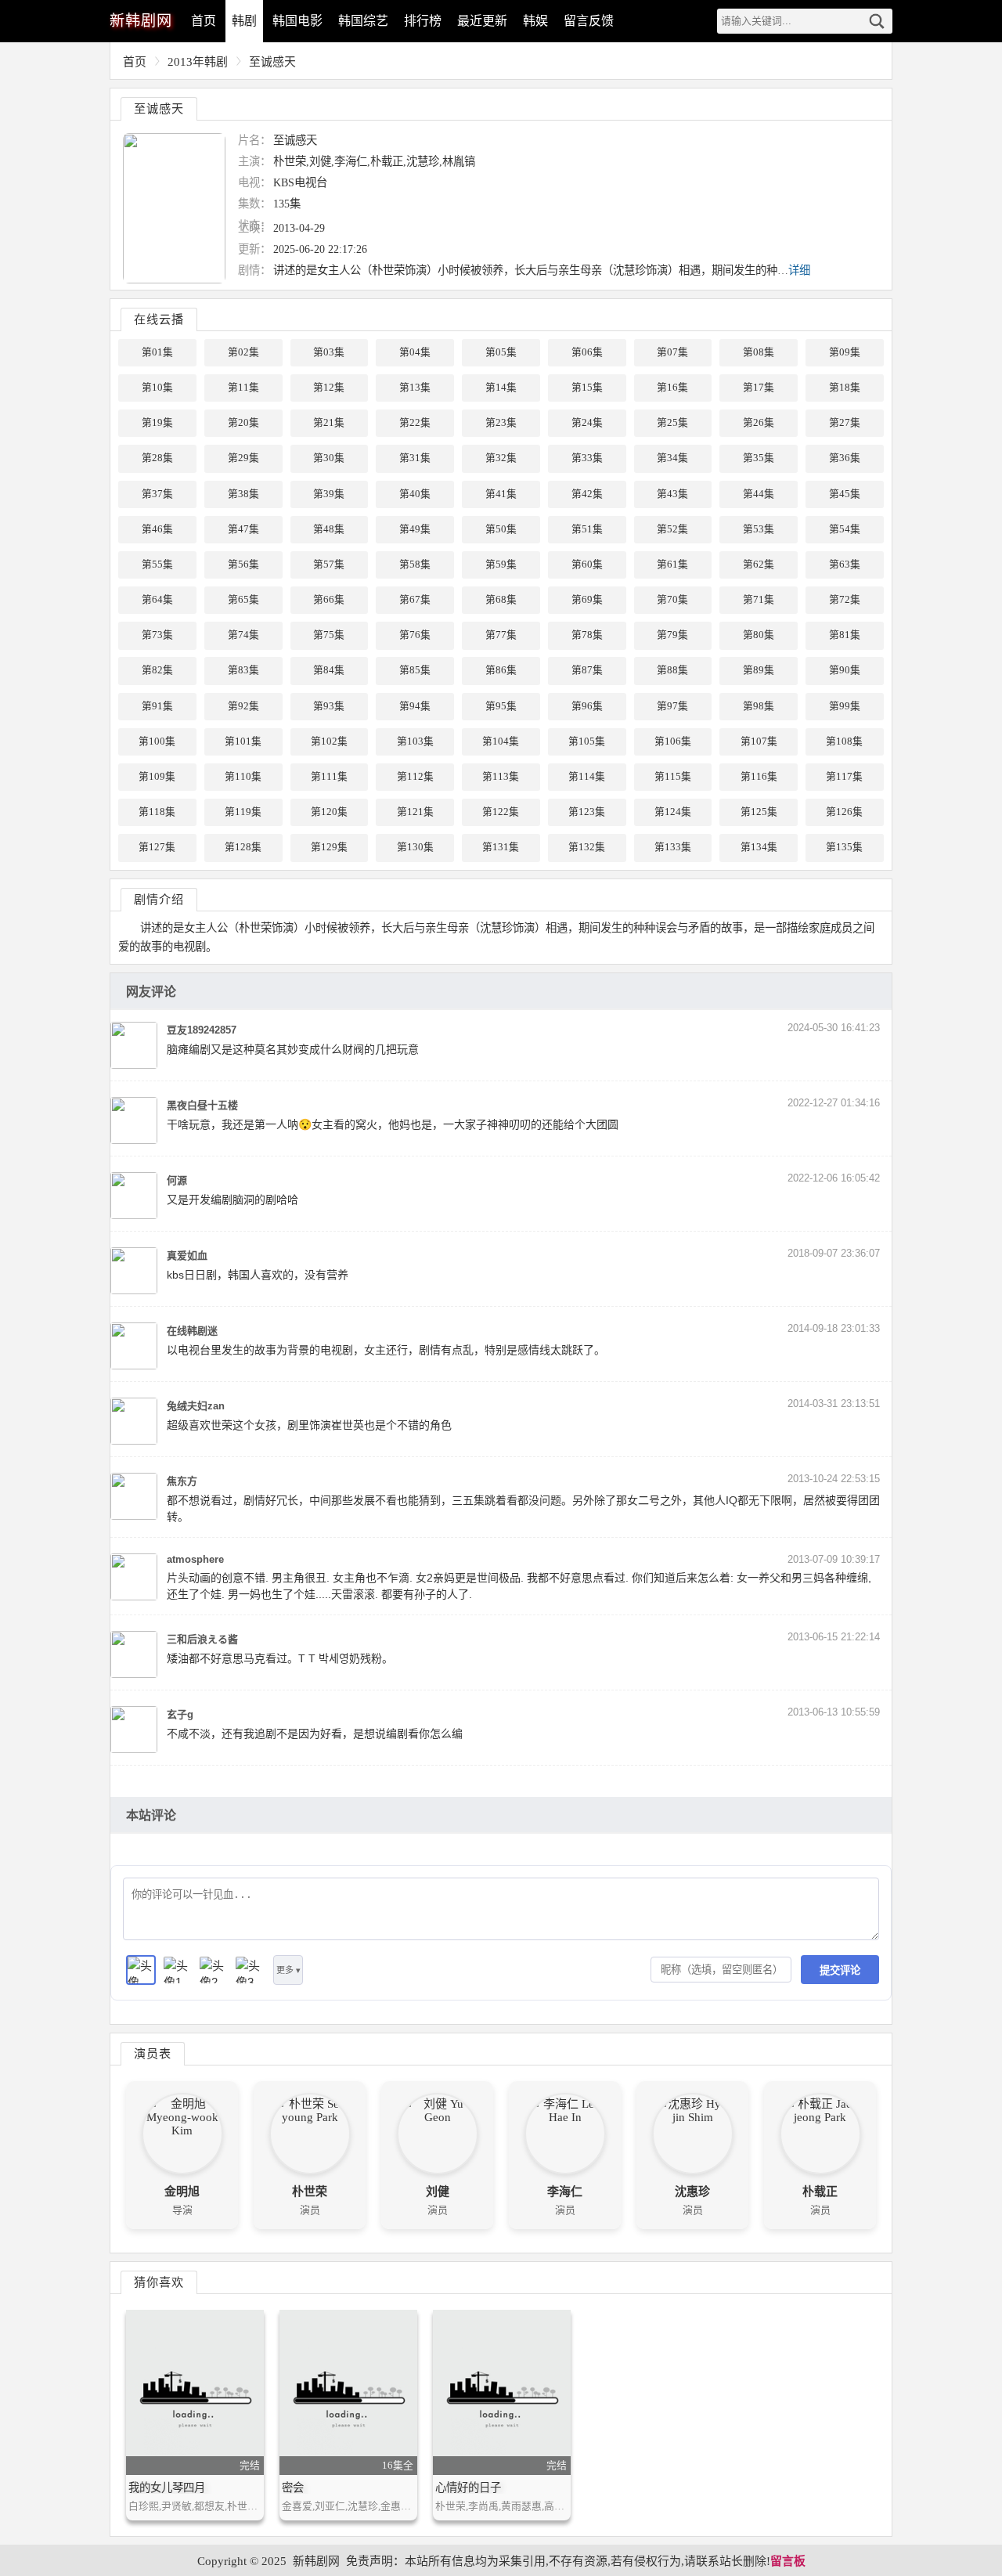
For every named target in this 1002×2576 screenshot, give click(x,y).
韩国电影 (297, 21)
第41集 (501, 494)
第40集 (415, 494)
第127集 (157, 847)
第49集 (415, 529)
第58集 (415, 565)
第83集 (243, 670)
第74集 (243, 635)
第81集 (845, 635)
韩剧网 (141, 21)
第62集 (759, 565)
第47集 (243, 529)
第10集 (157, 388)
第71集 (759, 600)
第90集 (845, 670)
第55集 (157, 565)
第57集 (329, 565)
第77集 (501, 635)
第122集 (501, 812)
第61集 (672, 565)
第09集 (845, 352)
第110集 (243, 777)
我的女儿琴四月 (167, 2488)
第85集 (415, 670)
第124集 (673, 812)
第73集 (157, 635)
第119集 (243, 812)
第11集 (243, 388)
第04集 (415, 352)
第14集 (501, 388)
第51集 (587, 529)
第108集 (844, 741)
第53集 (759, 529)
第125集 (759, 812)
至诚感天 (272, 62)
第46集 (157, 529)
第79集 (672, 635)
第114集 (587, 777)
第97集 (672, 706)
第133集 (673, 847)
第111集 (329, 777)
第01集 (157, 352)
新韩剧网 (316, 2561)
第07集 (672, 352)
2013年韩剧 (198, 62)
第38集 (243, 494)
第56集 (243, 565)
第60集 (587, 565)
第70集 (672, 600)
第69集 (587, 600)
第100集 (157, 741)
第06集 (587, 352)
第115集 (673, 777)
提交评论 (840, 1970)
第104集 (501, 741)
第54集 (845, 529)
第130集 (415, 847)
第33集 (587, 458)
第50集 (501, 529)
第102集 (329, 741)
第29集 (243, 458)
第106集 (673, 741)
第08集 (759, 352)
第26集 (759, 423)
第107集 (759, 741)
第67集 (415, 600)
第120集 (329, 812)
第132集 (587, 847)
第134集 (759, 847)
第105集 (587, 741)
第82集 (157, 670)
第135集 (844, 847)
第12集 (329, 388)
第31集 (415, 458)
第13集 (415, 388)
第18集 (845, 388)
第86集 (501, 670)
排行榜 (423, 21)
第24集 (587, 423)
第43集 (672, 494)
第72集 (845, 600)
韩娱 (535, 21)
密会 (293, 2488)
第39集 (329, 494)
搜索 (877, 21)
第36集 (845, 458)
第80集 (759, 635)
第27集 (845, 423)
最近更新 (482, 21)
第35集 (759, 458)
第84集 (329, 670)
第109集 (157, 777)
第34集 (672, 458)
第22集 (415, 423)
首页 (204, 21)
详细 (799, 270)
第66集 (329, 600)
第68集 (501, 600)
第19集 (157, 423)
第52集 (672, 529)
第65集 (243, 600)
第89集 (759, 670)
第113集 (501, 777)
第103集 (415, 741)
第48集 (329, 529)
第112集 (415, 777)
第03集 (329, 352)
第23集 (501, 423)
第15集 (587, 388)
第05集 (501, 352)
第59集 (501, 565)
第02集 (243, 352)
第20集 (243, 423)
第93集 (329, 706)
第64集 (157, 600)
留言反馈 (589, 21)
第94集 (415, 706)
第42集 (587, 494)
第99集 (845, 706)
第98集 (759, 706)
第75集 (329, 635)
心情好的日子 (468, 2488)
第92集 (243, 706)
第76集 (415, 635)
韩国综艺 (363, 21)
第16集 (672, 388)
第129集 (329, 847)
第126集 (844, 812)
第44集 (759, 494)
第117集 (844, 777)
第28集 (157, 458)
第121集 (415, 812)
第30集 (329, 458)
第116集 (759, 777)
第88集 (672, 670)
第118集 (157, 812)
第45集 (845, 494)
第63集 (845, 565)
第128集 (243, 847)
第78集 (587, 635)
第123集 (587, 812)
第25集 (672, 423)
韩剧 (244, 21)
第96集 (587, 706)
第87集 (587, 670)
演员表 (153, 2053)
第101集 (243, 741)
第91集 (157, 706)
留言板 (788, 2561)
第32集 (501, 458)
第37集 (157, 494)
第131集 (501, 847)
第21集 (329, 423)
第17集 (759, 388)
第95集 (501, 706)
